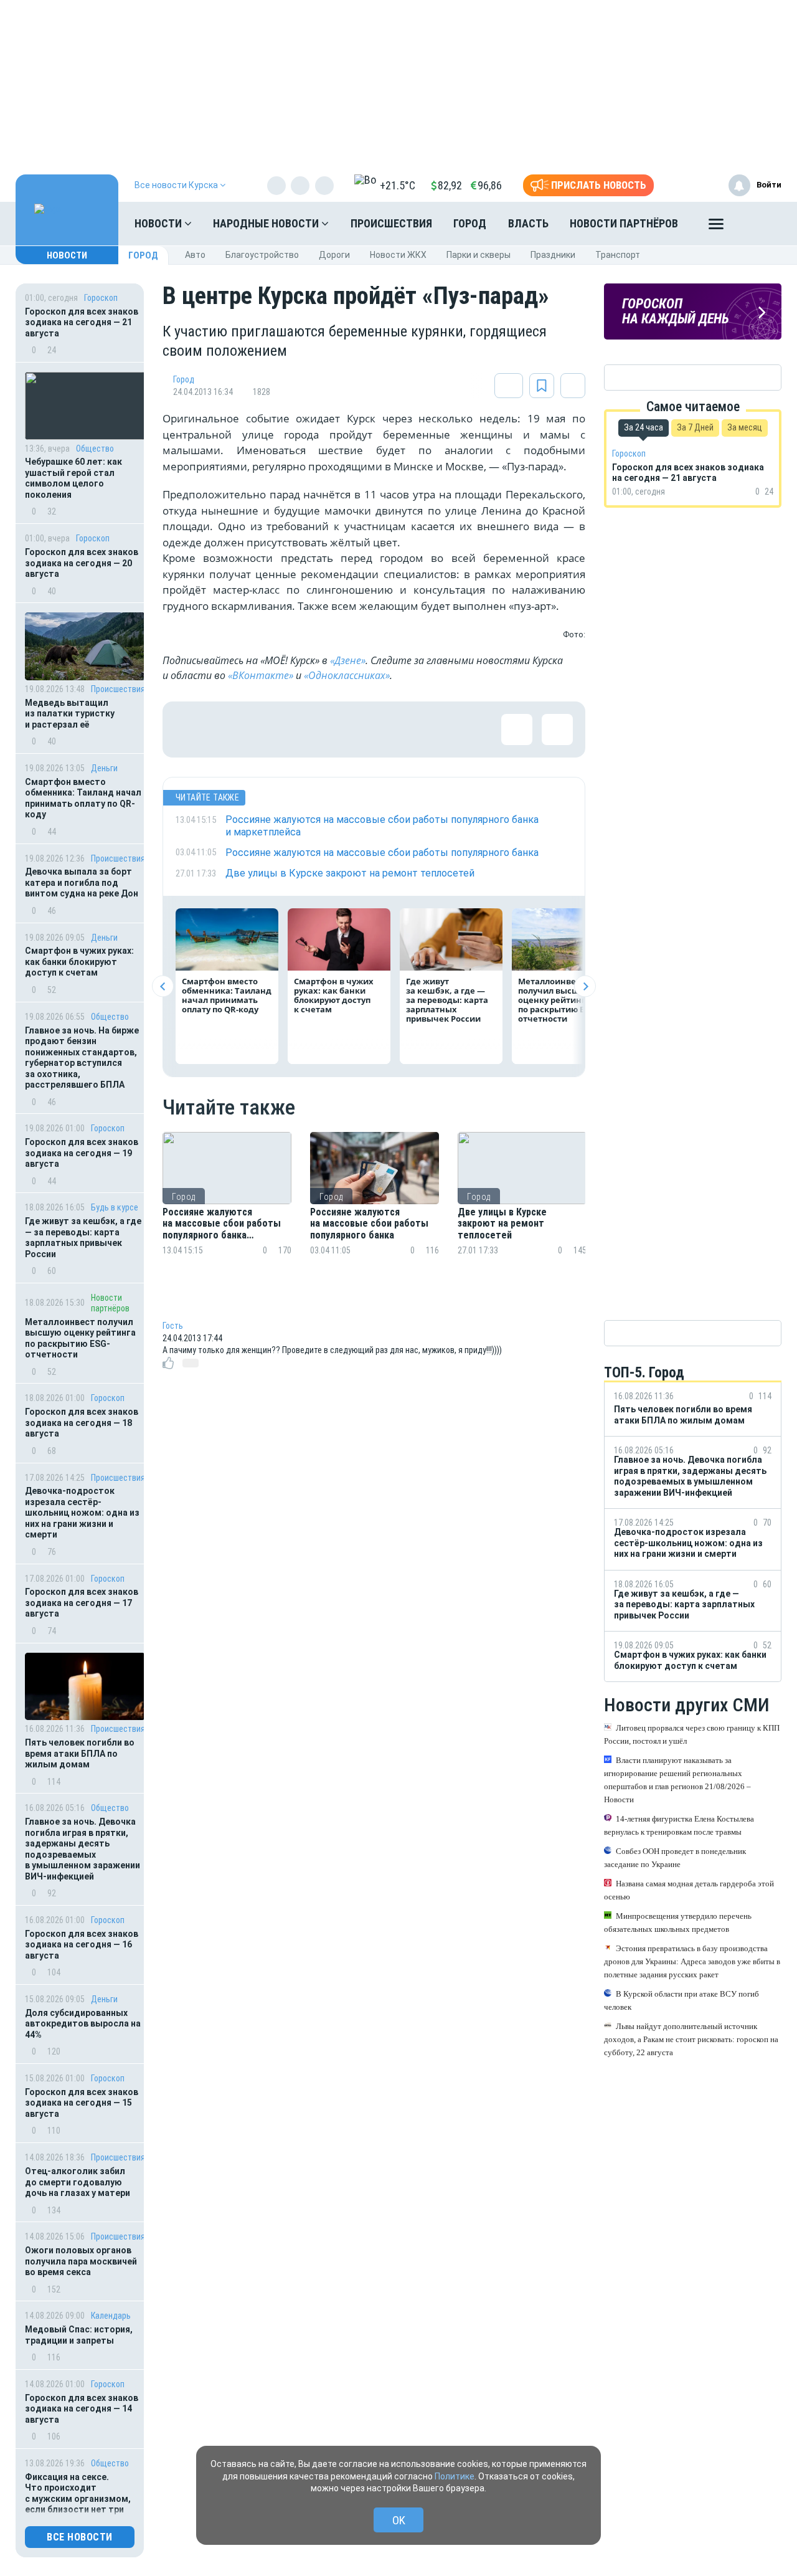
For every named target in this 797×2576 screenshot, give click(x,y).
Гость (173, 1326)
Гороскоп (101, 298)
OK (399, 2520)
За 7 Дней (695, 427)
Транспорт (618, 255)
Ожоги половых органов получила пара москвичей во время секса (81, 2261)
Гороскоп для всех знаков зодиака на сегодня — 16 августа (82, 1945)
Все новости (80, 2537)
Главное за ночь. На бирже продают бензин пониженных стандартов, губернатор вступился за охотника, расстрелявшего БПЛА (82, 1058)
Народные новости (267, 223)
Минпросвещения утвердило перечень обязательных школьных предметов (678, 1922)
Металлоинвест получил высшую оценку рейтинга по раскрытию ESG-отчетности (80, 1338)
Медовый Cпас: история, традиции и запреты (79, 2335)
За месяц (745, 427)
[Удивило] (312, 730)
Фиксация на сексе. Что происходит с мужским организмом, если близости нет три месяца (78, 2499)
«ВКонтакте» (261, 675)
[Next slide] (585, 986)
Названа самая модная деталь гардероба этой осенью (689, 1890)
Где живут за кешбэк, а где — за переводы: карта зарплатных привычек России (83, 1238)
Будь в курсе (115, 1207)
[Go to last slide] (163, 986)
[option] (227, 1209)
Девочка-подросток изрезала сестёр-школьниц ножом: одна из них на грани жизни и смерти (82, 1513)
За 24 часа (644, 427)
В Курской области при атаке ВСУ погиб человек (681, 2000)
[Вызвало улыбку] (231, 730)
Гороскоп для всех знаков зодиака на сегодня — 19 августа (82, 1153)
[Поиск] (760, 224)
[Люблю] (271, 730)
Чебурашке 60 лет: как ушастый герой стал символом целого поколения (73, 478)
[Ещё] (716, 227)
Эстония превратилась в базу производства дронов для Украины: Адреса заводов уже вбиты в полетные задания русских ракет (692, 1961)
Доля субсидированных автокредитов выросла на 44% (83, 2024)
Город (470, 223)
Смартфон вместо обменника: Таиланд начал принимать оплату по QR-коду (83, 798)
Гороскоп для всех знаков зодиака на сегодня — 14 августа (82, 2409)
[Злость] (393, 730)
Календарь (111, 2316)
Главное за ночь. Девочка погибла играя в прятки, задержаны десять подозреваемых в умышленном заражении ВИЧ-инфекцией (83, 1849)
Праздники (553, 255)
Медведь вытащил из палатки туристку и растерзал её (70, 714)
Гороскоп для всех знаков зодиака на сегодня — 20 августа (82, 563)
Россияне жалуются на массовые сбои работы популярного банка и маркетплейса (222, 1224)
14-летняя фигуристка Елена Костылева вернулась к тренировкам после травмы (679, 1825)
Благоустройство (262, 255)
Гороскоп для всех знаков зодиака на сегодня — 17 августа (82, 1603)
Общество (95, 449)
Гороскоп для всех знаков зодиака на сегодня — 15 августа (82, 2103)
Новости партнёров (624, 223)
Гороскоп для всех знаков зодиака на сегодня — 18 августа (82, 1423)
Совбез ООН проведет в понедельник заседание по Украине (675, 1858)
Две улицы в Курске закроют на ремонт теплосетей (502, 1224)
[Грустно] (352, 730)
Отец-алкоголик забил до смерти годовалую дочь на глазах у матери (78, 2182)
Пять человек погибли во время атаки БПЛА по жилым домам (80, 1753)
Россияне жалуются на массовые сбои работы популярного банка (369, 1224)
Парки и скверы (479, 255)
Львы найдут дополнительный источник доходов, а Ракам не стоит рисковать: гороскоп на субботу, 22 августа (691, 2039)
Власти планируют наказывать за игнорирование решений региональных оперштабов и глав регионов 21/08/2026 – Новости (677, 1780)
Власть (528, 223)
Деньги (104, 768)
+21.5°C (398, 185)
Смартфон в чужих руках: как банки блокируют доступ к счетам (79, 962)
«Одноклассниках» (347, 675)
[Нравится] (191, 730)
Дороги (334, 255)
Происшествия (391, 223)
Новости (159, 223)
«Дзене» (348, 660)
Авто (195, 255)
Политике (455, 2476)
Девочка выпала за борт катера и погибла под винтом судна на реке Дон (82, 882)
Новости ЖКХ (398, 255)
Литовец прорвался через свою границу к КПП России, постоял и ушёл (692, 1734)
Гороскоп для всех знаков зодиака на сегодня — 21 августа (82, 322)
